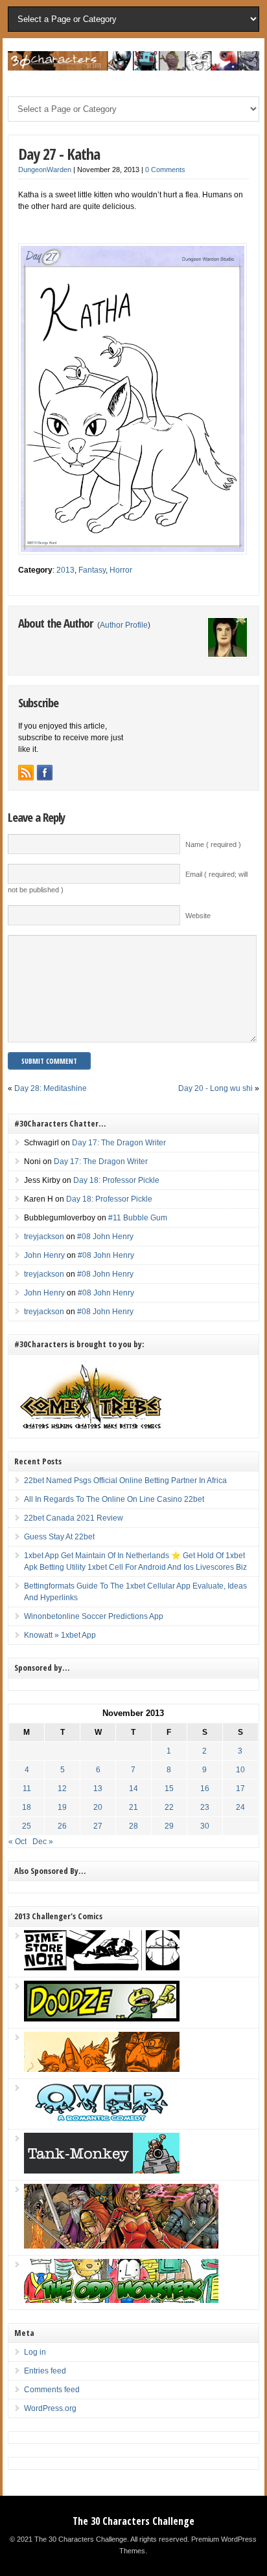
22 (169, 1807)
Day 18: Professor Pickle (116, 1180)
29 (169, 1826)
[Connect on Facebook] (45, 773)
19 (62, 1807)
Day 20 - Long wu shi (215, 1088)
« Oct (17, 1842)
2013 (65, 570)
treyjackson (44, 1237)
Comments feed (52, 2390)
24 (240, 1807)
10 (240, 1770)
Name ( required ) (213, 844)
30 (205, 1826)
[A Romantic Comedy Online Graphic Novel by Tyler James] (102, 2120)
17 (240, 1789)
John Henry (44, 1255)
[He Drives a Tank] (102, 2171)
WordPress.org (50, 2408)
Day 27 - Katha (59, 154)
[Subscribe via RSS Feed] (26, 773)
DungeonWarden (45, 170)
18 (27, 1807)
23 (205, 1807)
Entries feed (45, 2371)
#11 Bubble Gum (138, 1218)
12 (62, 1789)
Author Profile (124, 625)
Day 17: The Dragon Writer (119, 1143)
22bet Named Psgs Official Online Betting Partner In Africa (125, 1481)
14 (133, 1789)
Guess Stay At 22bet (59, 1537)
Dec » (43, 1842)
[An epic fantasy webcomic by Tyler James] (121, 2246)
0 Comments (165, 170)
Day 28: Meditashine (51, 1088)
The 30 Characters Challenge (133, 2521)
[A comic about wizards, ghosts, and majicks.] (102, 2069)
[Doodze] (102, 2019)
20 (98, 1807)
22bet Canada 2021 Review (74, 1518)
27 (98, 1826)
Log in (35, 2352)
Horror (121, 570)
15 (169, 1789)
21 (133, 1807)
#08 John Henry (105, 1237)
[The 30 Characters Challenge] (133, 68)
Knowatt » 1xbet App (60, 1635)
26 (62, 1826)
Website (198, 916)
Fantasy (92, 570)
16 (205, 1789)
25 (27, 1826)
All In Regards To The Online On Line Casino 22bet (114, 1499)
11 (27, 1789)
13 (98, 1789)
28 (133, 1826)
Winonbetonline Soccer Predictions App (94, 1616)
